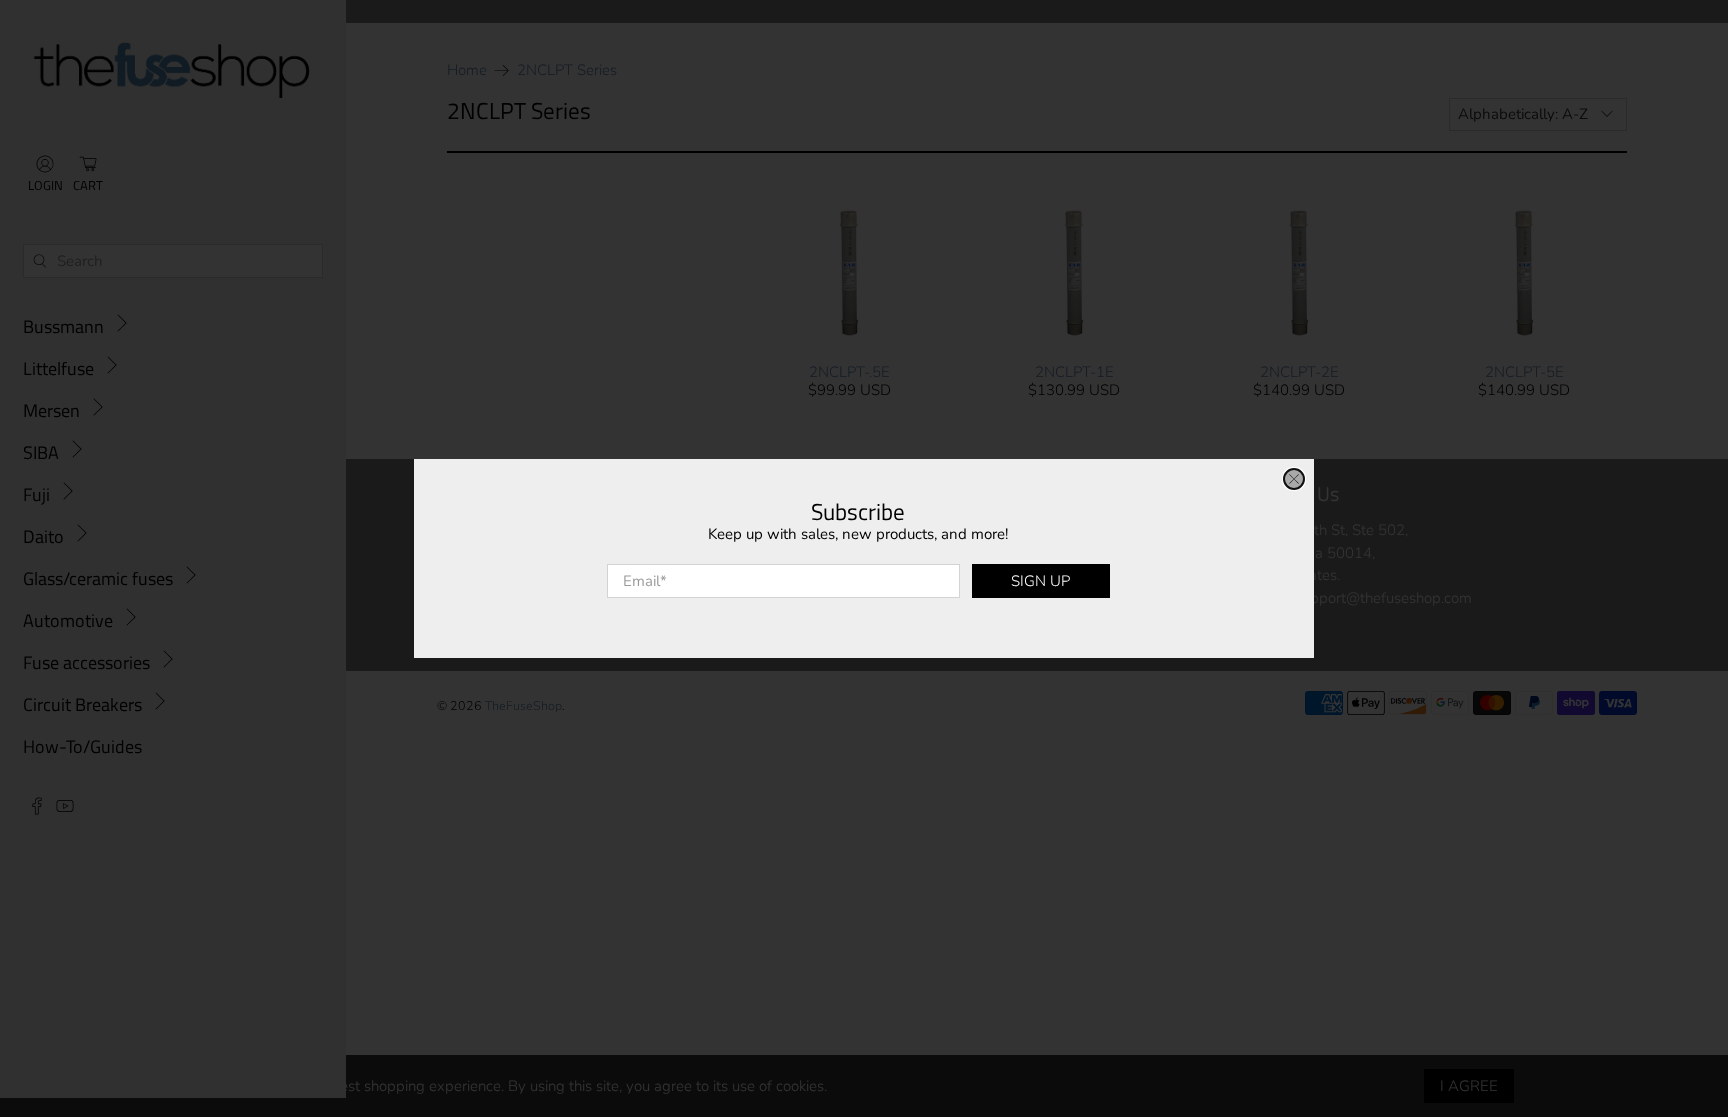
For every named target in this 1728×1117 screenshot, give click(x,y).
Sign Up (1040, 581)
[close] (1294, 479)
